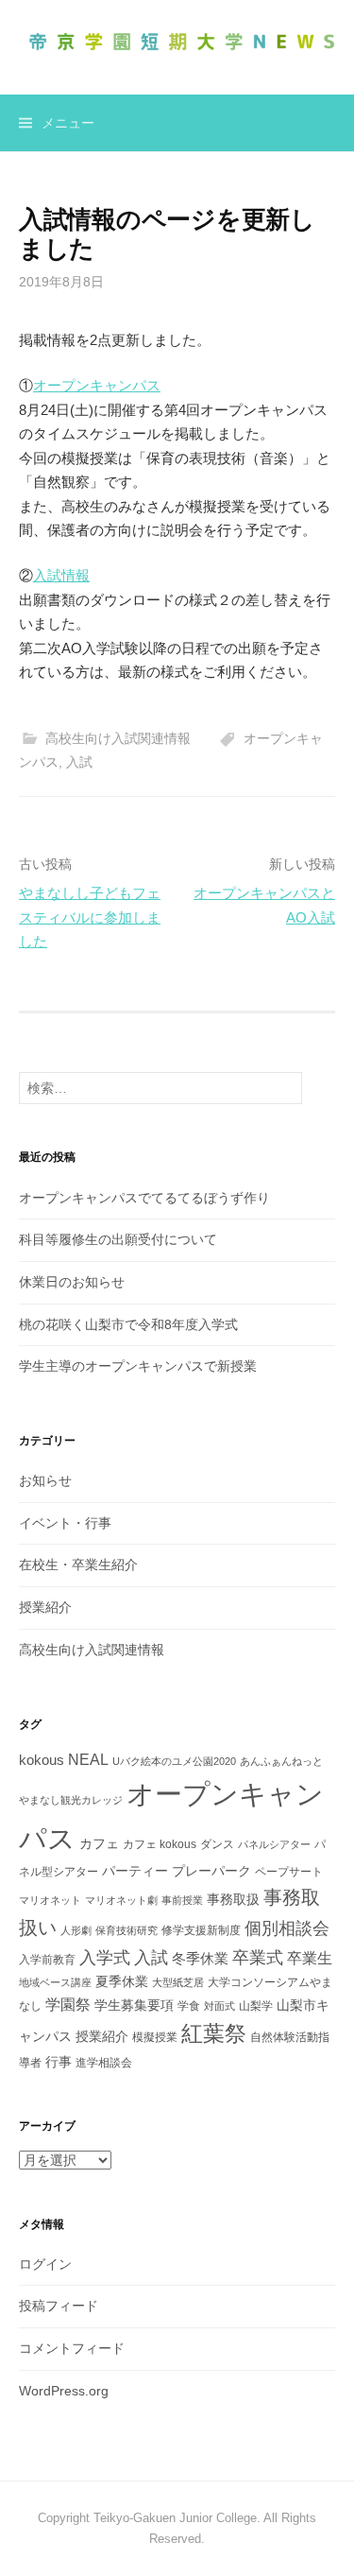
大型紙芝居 (178, 1982)
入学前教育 (47, 1960)
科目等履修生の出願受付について (118, 1239)
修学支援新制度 (201, 1930)
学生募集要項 (134, 2005)
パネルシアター (274, 1844)
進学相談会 (104, 2063)
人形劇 (76, 1930)
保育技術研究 (126, 1930)
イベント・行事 (65, 1523)
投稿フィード (59, 2306)
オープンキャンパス (97, 385)
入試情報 (61, 575)
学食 (189, 2006)
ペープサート (289, 1872)
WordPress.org (64, 2391)
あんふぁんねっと (281, 1761)
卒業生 (310, 1958)
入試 (79, 762)
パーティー (135, 1871)
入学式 (105, 1957)
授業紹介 (45, 1607)
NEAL (88, 1759)
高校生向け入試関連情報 (118, 738)
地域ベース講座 (55, 1982)
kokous (42, 1760)
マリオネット (50, 1900)
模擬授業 (155, 2037)
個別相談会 (287, 1928)
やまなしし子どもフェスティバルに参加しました (90, 917)
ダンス (217, 1844)
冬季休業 (200, 1958)
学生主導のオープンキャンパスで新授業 (138, 1366)
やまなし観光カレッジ (71, 1800)
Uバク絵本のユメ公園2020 (174, 1761)
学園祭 (68, 2004)
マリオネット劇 (121, 1900)
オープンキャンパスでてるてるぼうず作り (144, 1198)
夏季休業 (122, 1981)
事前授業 (182, 1900)
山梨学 (256, 2006)
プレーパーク (211, 1871)
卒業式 (258, 1957)
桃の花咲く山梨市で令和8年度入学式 (128, 1324)
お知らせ (45, 1480)
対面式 (219, 2006)
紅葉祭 (214, 2034)
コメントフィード (72, 2348)
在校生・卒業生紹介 (78, 1565)
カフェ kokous (160, 1844)
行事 (59, 2062)
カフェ (99, 1843)
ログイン (45, 2264)
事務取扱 (233, 1899)
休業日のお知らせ (72, 1282)
